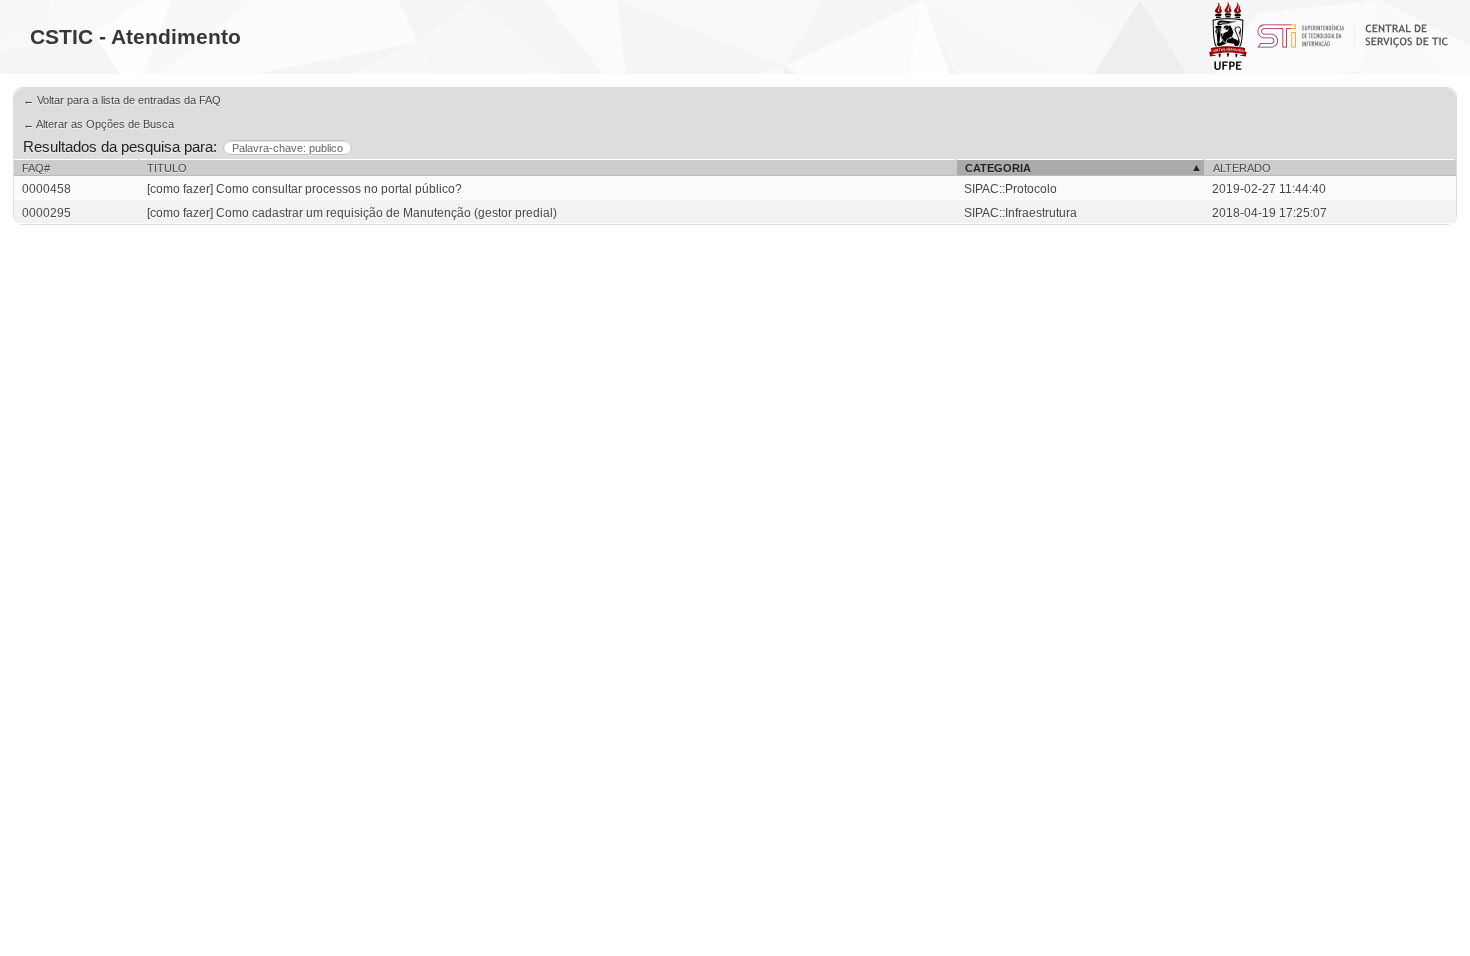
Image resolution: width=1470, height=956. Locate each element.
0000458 (46, 189)
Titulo (167, 168)
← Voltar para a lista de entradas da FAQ (122, 100)
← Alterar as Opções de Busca (98, 124)
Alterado (1242, 168)
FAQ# (36, 168)
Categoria (998, 168)
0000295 (46, 213)
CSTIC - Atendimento (135, 36)
